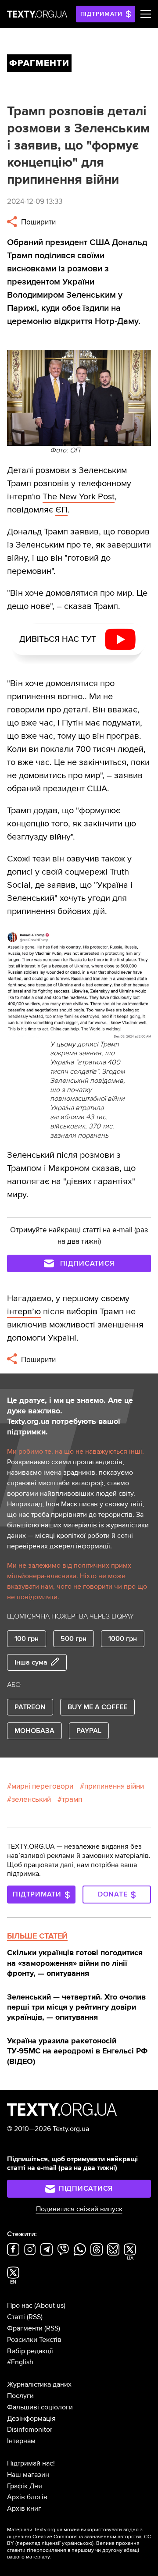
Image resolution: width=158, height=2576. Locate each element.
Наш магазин (28, 2475)
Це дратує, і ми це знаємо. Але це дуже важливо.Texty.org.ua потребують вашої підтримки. (70, 1416)
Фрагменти (25, 2328)
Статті (16, 2317)
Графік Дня (25, 2486)
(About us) (50, 2306)
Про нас (20, 2306)
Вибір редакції (30, 2351)
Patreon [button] (30, 1707)
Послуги (20, 2396)
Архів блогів (27, 2497)
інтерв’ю (24, 1312)
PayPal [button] (89, 1731)
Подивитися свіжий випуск (79, 2209)
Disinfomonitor (30, 2430)
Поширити (38, 222)
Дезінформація (31, 2419)
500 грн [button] (74, 1639)
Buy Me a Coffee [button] (97, 1707)
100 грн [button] (27, 1639)
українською (77, 2543)
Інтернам (21, 2441)
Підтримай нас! (31, 2463)
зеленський (31, 1799)
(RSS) (35, 2317)
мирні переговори (42, 1786)
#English (20, 2362)
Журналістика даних (39, 2384)
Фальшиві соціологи (40, 2407)
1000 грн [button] (123, 1639)
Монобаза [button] (34, 1731)
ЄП (61, 510)
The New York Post (79, 497)
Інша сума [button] (31, 1662)
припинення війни (114, 1786)
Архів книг (24, 2508)
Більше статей (37, 1936)
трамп (72, 1799)
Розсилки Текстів (34, 2340)
